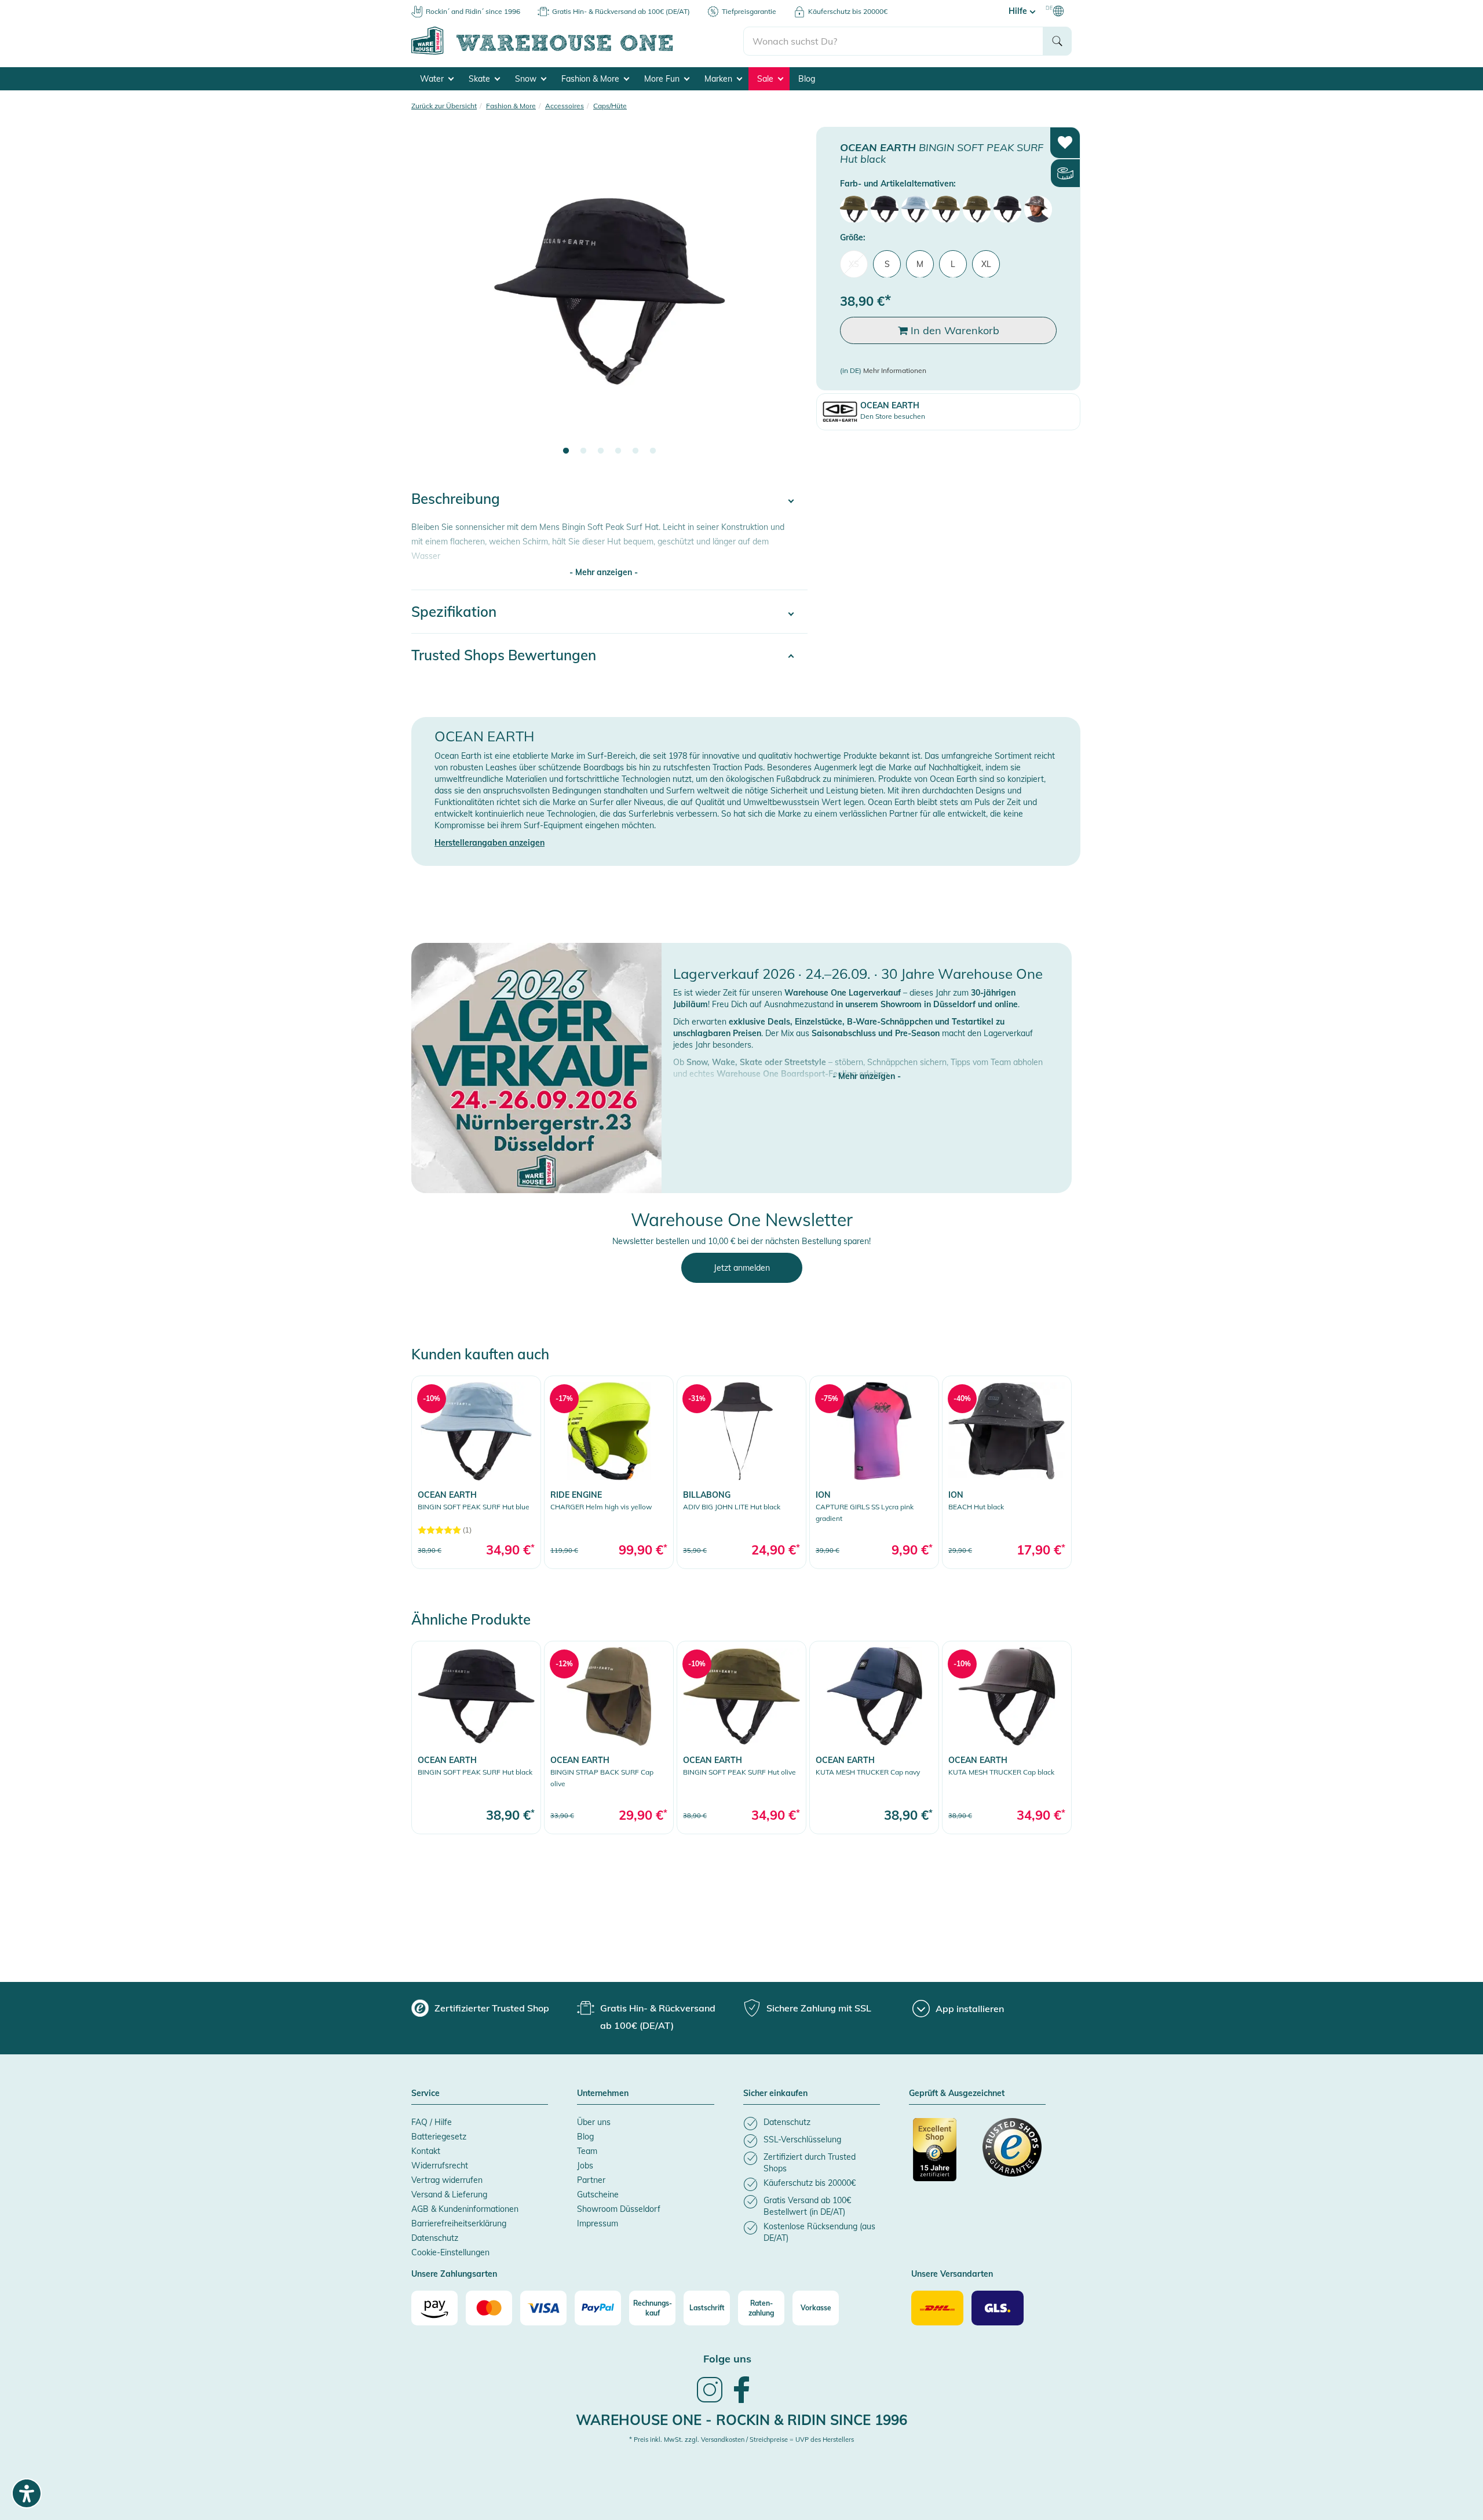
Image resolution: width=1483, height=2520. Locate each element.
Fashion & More (591, 79)
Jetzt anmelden (742, 1268)
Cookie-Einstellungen (450, 2252)
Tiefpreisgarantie (749, 11)
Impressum (598, 2223)
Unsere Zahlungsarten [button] (454, 2274)
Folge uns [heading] (727, 2359)
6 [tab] (653, 451)
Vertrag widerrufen (447, 2180)
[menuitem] (854, 209)
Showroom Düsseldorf (619, 2209)
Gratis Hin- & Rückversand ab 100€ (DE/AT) (621, 11)
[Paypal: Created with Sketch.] (598, 2308)
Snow (527, 79)
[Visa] (543, 2308)
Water (433, 79)
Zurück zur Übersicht (444, 106)
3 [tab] (601, 451)
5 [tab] (635, 451)
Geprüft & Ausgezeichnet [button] (957, 2094)
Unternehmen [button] (603, 2094)
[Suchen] (1057, 41)
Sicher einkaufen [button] (775, 2094)
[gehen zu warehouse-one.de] (577, 53)
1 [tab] (566, 451)
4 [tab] (618, 451)
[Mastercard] (489, 2308)
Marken (719, 79)
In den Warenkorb (954, 330)
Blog (807, 79)
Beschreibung (456, 499)
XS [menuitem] (854, 264)
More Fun (663, 79)
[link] (476, 1472)
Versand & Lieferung (449, 2195)
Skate (481, 79)
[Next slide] (787, 299)
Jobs (585, 2166)
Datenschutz (435, 2238)
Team (587, 2151)
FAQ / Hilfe (432, 2122)
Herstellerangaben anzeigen (490, 843)
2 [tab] (583, 451)
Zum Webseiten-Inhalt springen (59, 6)
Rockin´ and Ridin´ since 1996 (473, 11)
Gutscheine (598, 2195)
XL (986, 264)
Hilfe (1019, 11)
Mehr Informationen (895, 370)
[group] (480, 2008)
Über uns (594, 2122)
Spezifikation (454, 612)
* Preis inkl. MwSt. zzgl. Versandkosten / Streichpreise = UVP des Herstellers (741, 2439)
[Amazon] (434, 2308)
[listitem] (812, 2124)
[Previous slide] (432, 299)
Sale (766, 79)
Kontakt (426, 2151)
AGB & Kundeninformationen (465, 2209)
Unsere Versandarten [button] (952, 2274)
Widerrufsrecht (440, 2166)
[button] (867, 1065)
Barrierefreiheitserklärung (459, 2223)
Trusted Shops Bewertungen (504, 655)
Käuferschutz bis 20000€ (848, 11)
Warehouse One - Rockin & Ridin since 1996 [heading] (741, 2420)
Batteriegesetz (439, 2137)
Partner (591, 2180)
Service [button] (425, 2094)
